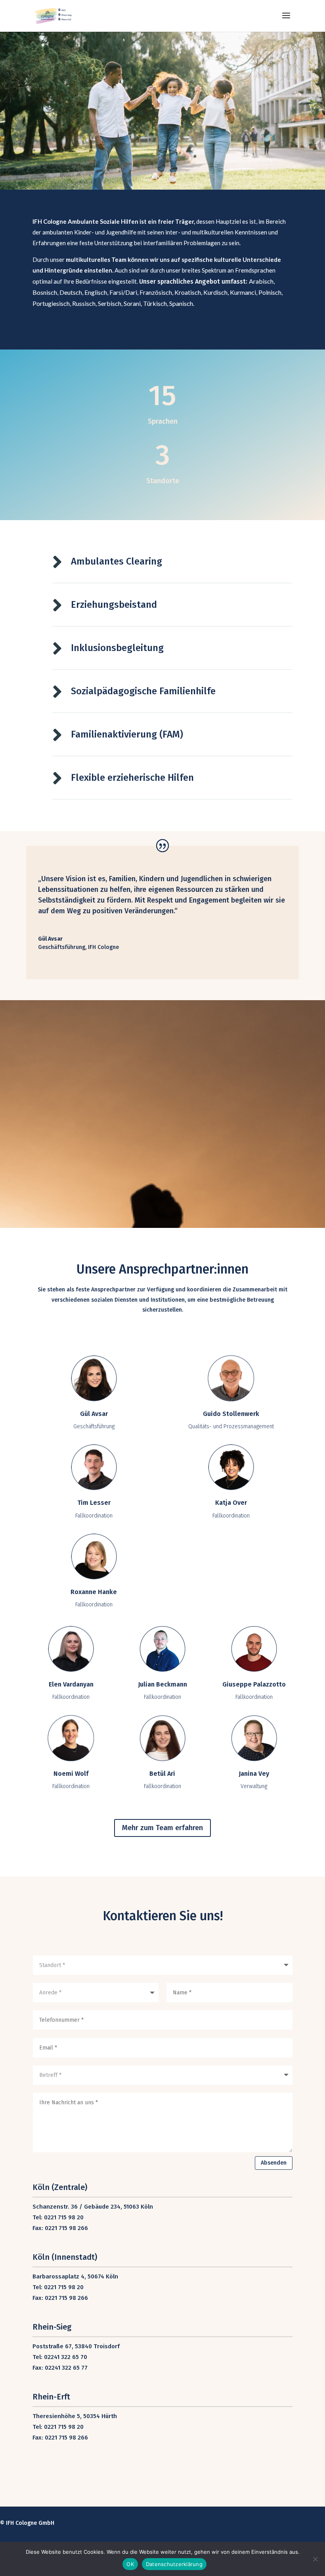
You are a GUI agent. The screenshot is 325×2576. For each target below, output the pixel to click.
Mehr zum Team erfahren (162, 1828)
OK (130, 2564)
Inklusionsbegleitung (117, 648)
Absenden (274, 2163)
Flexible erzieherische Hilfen (132, 778)
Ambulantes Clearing (117, 561)
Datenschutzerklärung (174, 2564)
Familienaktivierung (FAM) (127, 734)
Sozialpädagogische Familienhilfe (143, 691)
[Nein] (315, 2559)
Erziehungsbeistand (114, 605)
